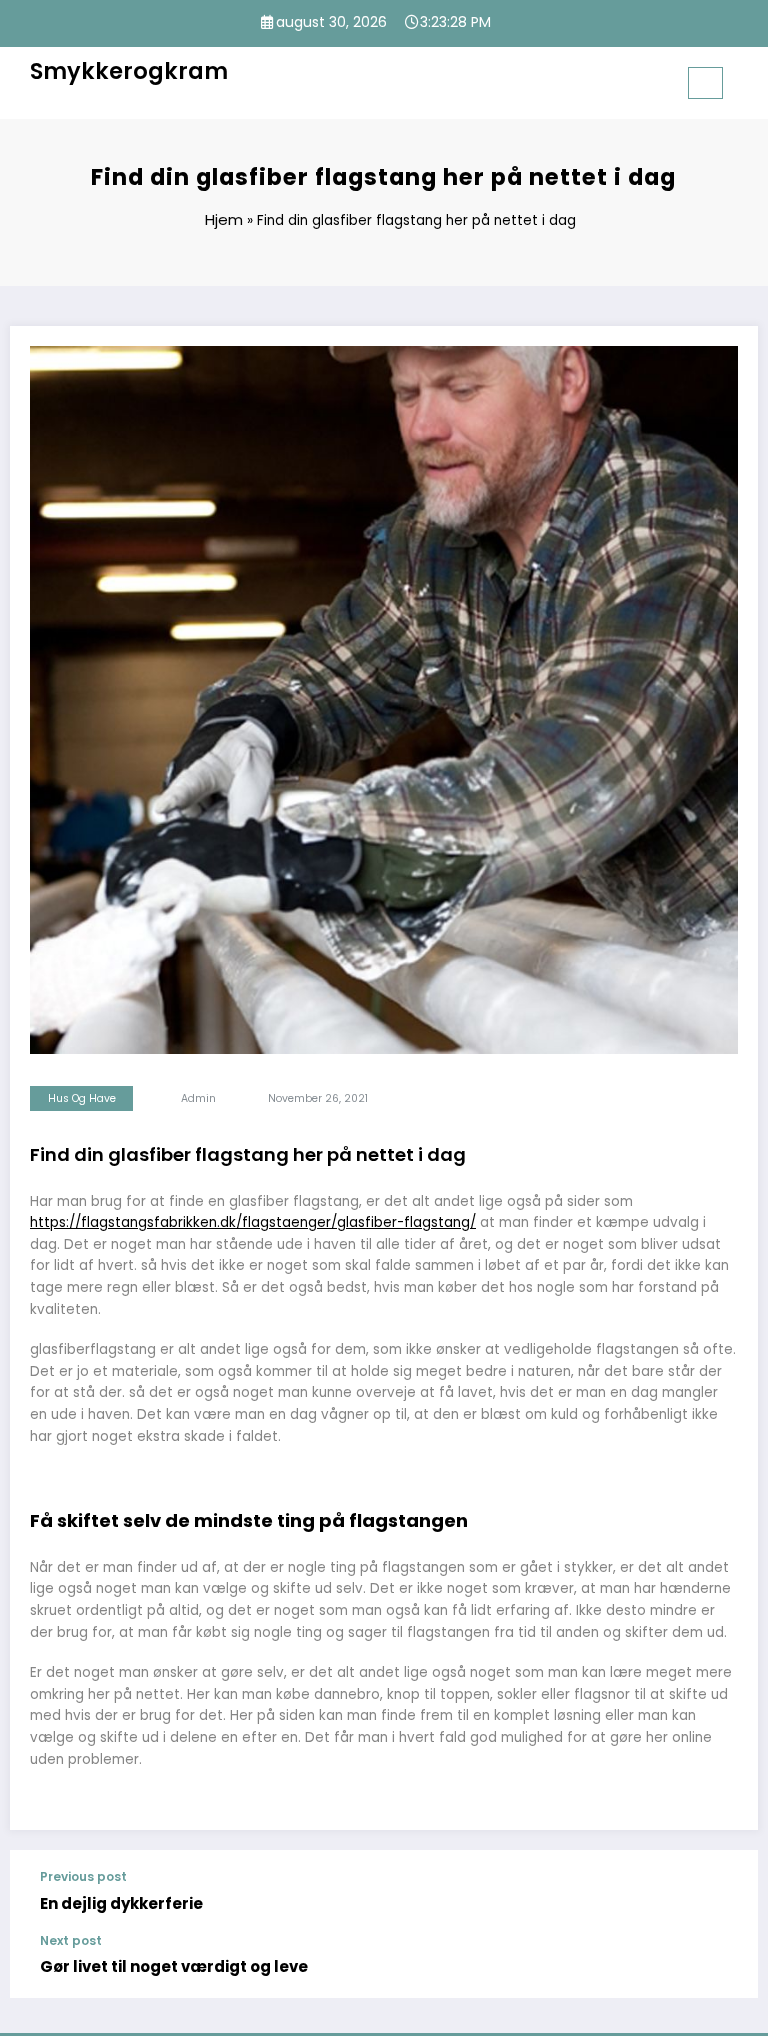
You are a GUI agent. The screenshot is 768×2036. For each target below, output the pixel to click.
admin (198, 1098)
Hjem (224, 219)
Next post (71, 1941)
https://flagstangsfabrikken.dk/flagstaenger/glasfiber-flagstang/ (253, 1222)
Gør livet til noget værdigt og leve (174, 1966)
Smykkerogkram (129, 71)
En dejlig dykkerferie (121, 1903)
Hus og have (82, 1098)
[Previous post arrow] (732, 1892)
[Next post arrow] (732, 1956)
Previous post (83, 1877)
